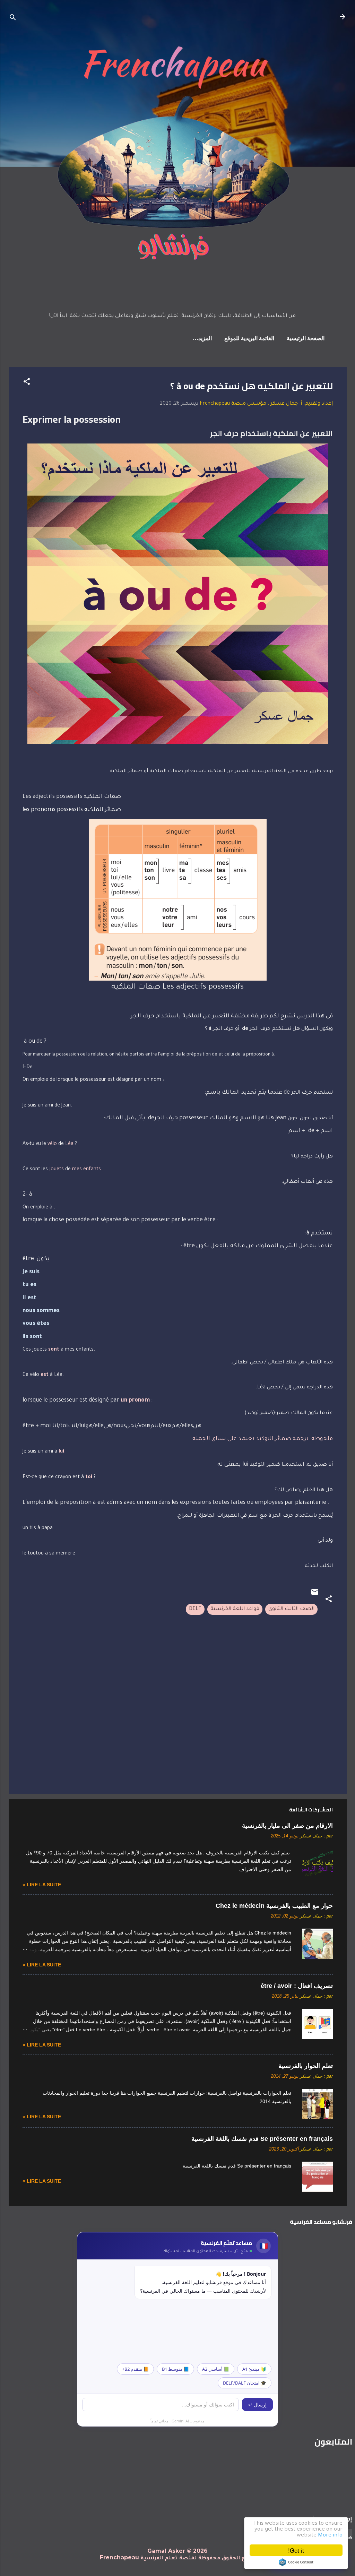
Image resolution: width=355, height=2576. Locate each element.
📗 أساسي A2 (216, 2369)
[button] (27, 383)
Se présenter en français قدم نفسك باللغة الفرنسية (262, 2139)
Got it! (296, 2550)
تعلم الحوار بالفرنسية (306, 2066)
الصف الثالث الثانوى (291, 1609)
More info (330, 2536)
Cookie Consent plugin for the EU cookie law (296, 2562)
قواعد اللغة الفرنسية (235, 1609)
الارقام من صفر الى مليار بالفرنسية (287, 1826)
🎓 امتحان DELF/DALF (245, 2383)
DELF (195, 1609)
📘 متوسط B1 (175, 2369)
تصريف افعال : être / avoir (297, 1986)
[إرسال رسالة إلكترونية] (315, 1595)
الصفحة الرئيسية (306, 339)
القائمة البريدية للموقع (249, 339)
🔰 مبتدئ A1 (254, 2369)
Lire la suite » (42, 1885)
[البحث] (13, 19)
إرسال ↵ (257, 2405)
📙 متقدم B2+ (135, 2369)
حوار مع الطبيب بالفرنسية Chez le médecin (274, 1906)
